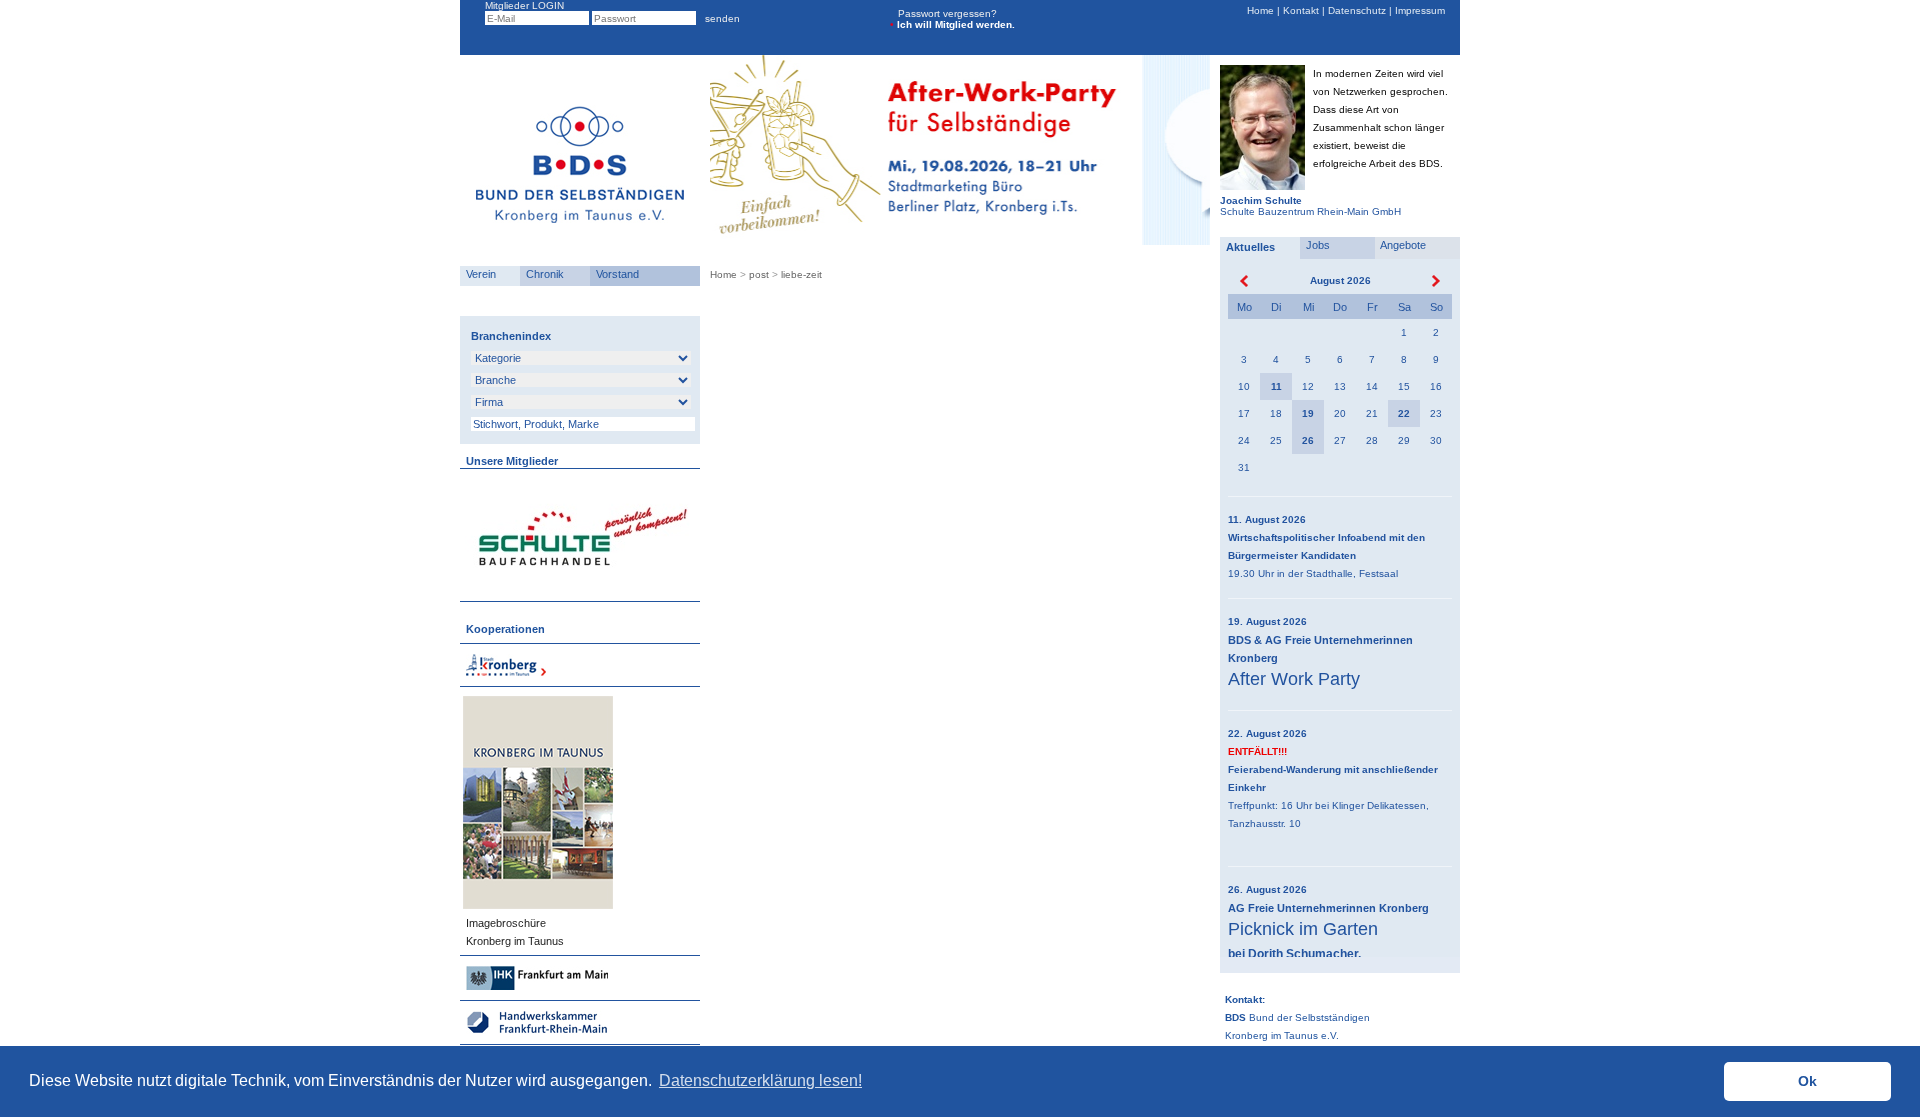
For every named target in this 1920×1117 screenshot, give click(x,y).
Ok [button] (1807, 1081)
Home (1262, 10)
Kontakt (1301, 10)
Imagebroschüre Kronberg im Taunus (512, 932)
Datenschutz (1357, 10)
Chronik (542, 274)
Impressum (1418, 10)
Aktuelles (1247, 247)
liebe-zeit (801, 274)
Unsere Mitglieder (509, 461)
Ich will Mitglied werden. (952, 24)
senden (719, 18)
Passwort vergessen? (947, 13)
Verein (478, 274)
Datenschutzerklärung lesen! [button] (760, 1080)
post (759, 274)
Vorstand (614, 274)
